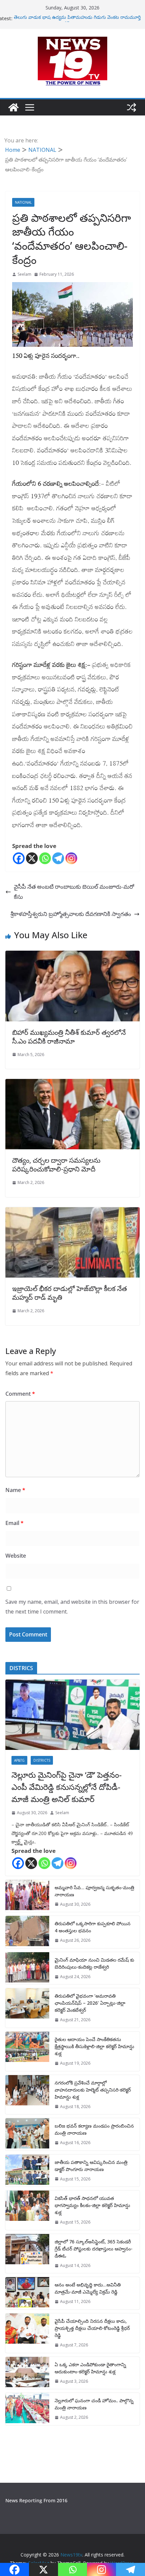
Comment (20, 1394)
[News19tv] (13, 107)
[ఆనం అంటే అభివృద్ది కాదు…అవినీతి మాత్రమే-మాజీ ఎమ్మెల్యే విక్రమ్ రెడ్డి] (27, 2293)
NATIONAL (23, 202)
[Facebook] (19, 858)
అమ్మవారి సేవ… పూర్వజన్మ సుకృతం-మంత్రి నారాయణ (94, 1891)
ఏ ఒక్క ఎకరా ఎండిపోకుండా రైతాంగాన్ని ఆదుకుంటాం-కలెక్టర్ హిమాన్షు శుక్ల (90, 2368)
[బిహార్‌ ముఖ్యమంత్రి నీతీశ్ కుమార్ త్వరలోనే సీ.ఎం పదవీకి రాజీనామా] (72, 956)
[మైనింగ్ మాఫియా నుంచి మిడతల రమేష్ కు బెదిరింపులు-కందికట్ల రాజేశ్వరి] (27, 1968)
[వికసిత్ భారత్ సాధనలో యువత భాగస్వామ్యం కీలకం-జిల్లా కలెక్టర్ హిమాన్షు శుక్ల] (27, 2210)
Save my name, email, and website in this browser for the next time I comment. (72, 1607)
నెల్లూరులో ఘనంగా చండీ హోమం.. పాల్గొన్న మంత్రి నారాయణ (94, 2404)
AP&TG (19, 1760)
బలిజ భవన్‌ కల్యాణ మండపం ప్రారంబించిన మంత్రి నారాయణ (94, 2129)
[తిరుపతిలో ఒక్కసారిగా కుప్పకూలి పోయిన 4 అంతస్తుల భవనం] (27, 1932)
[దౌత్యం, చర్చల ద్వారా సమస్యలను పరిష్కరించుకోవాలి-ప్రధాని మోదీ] (72, 1084)
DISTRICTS (42, 1760)
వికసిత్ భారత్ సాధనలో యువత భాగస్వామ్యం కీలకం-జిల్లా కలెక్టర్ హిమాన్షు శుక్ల (92, 2205)
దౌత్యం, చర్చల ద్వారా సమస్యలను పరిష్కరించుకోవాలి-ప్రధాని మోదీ (56, 1165)
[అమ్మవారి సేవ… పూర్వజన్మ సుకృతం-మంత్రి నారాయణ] (27, 1896)
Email (14, 1523)
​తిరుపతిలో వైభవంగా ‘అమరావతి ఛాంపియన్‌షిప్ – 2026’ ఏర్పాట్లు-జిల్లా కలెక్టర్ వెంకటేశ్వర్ (90, 2003)
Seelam (24, 274)
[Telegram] (58, 858)
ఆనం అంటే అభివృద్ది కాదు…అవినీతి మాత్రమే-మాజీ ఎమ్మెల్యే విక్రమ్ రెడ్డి (88, 2288)
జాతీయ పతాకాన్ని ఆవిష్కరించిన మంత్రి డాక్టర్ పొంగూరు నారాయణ (91, 2166)
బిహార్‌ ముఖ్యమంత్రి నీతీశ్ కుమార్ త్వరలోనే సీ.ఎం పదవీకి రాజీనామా (69, 1037)
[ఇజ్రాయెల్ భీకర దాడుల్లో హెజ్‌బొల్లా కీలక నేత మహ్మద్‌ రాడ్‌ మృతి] (72, 1212)
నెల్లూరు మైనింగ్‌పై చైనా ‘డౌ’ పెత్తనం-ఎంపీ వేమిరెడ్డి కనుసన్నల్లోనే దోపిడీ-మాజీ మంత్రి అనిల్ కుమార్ (67, 1787)
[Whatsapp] (45, 858)
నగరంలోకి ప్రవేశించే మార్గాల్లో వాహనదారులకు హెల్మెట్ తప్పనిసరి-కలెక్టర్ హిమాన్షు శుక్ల (93, 2090)
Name (15, 1490)
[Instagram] (71, 858)
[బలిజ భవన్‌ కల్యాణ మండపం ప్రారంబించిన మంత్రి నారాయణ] (27, 2134)
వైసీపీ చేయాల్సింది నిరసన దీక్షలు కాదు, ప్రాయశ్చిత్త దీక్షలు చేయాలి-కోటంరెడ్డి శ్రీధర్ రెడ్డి (92, 2328)
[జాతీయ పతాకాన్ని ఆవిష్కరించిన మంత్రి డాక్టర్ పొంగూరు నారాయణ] (27, 2171)
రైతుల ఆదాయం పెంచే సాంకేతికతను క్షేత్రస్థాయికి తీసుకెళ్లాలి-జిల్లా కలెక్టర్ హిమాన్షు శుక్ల (94, 2046)
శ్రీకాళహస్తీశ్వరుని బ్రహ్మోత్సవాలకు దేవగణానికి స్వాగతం (71, 914)
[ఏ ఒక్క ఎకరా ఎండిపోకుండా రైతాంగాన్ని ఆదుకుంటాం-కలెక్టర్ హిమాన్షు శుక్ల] (27, 2373)
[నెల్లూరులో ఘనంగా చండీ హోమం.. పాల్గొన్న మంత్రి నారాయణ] (27, 2409)
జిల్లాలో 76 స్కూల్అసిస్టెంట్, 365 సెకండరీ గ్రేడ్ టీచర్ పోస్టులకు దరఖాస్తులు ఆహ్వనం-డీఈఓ (94, 2249)
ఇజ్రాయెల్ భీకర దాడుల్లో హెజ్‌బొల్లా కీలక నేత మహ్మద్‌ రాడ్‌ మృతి (70, 1293)
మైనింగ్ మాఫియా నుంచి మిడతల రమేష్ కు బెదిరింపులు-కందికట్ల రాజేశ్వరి (94, 1963)
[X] (32, 858)
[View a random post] (132, 107)
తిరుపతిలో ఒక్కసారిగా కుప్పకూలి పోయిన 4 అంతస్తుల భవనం (93, 1927)
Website (16, 1556)
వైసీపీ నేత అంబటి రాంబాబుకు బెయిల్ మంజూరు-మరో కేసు (74, 892)
